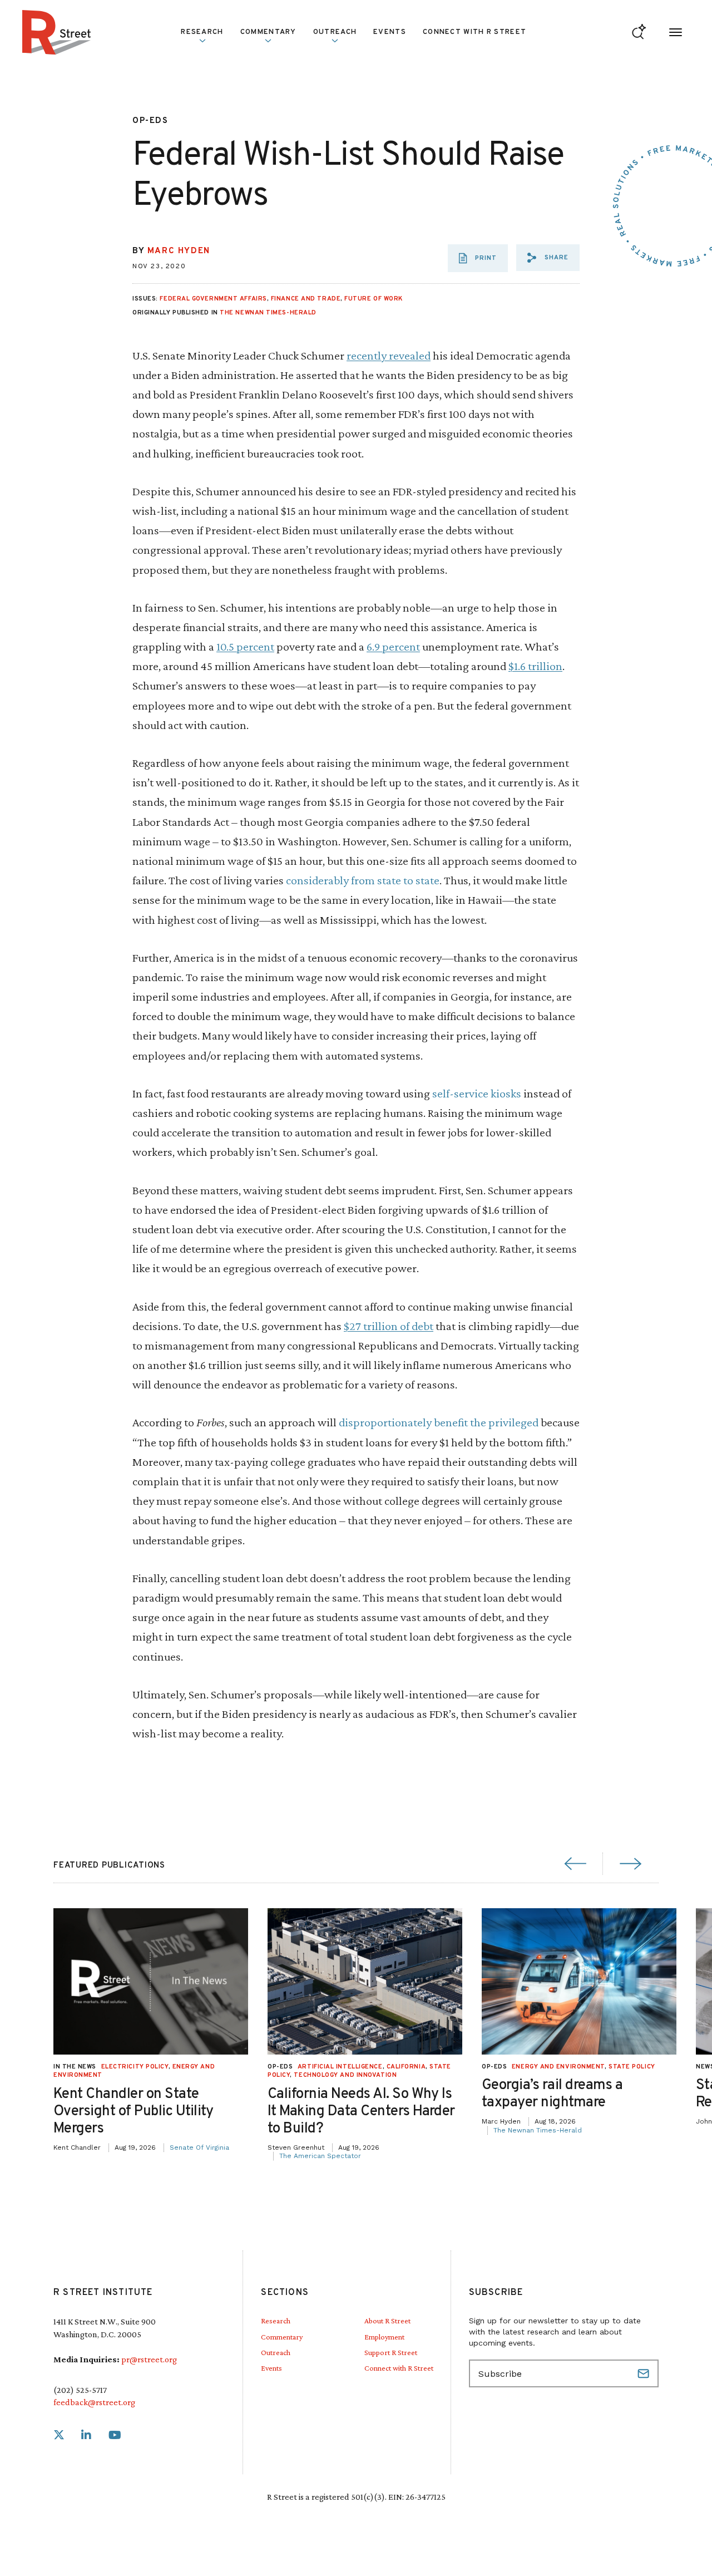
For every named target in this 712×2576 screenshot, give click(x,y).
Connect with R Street (474, 32)
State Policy (632, 2067)
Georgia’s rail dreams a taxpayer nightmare (552, 2094)
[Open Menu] (676, 33)
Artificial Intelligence (340, 2067)
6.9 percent (393, 646)
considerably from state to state (363, 880)
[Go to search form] (639, 33)
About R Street (387, 2321)
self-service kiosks (477, 1093)
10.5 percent (245, 646)
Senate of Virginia (199, 2148)
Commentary (282, 2337)
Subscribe (645, 2373)
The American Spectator (320, 2156)
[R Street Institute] (57, 32)
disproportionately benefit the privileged (439, 1422)
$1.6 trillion (535, 666)
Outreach (335, 32)
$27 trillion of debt (389, 1326)
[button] (548, 258)
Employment (384, 2337)
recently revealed (389, 355)
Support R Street (391, 2352)
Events (390, 32)
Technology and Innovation (345, 2075)
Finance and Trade (306, 299)
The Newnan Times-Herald (268, 313)
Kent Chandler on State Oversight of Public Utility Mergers (133, 2112)
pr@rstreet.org (149, 2359)
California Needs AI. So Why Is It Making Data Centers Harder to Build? (361, 2112)
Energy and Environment (558, 2067)
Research (276, 2321)
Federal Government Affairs (213, 299)
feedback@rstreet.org (94, 2402)
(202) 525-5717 (80, 2390)
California (406, 2067)
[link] (59, 2435)
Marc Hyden (179, 251)
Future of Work (374, 299)
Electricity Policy (135, 2067)
